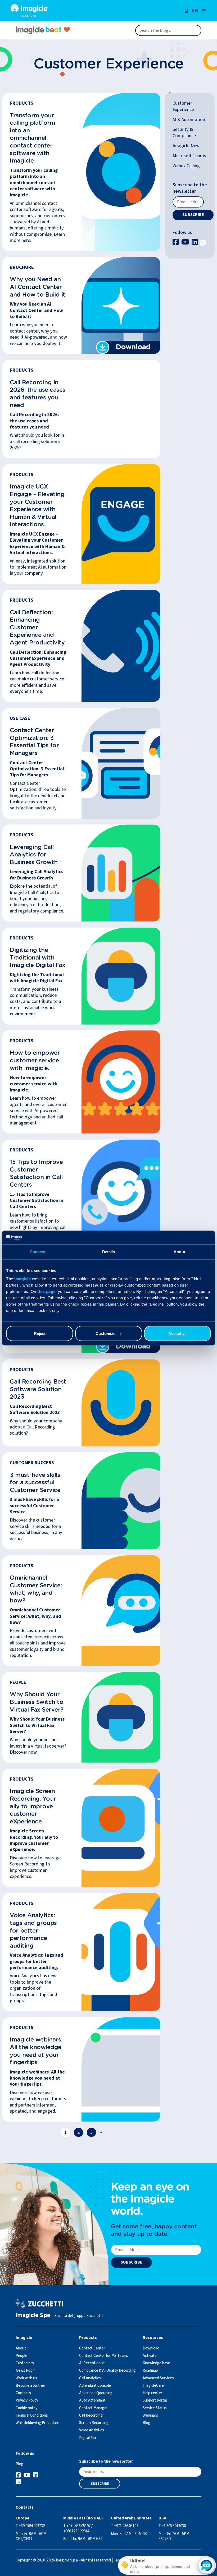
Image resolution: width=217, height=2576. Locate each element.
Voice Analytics (92, 2430)
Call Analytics (90, 2378)
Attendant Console (95, 2386)
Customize (105, 1333)
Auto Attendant (92, 2400)
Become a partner (30, 2386)
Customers (25, 2363)
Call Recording (91, 2415)
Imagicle (22, 1279)
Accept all (177, 1333)
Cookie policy (26, 2408)
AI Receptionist (92, 2363)
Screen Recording (94, 2423)
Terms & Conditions (32, 2415)
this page (46, 1291)
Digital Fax (88, 2438)
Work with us (26, 2378)
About (21, 2348)
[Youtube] (186, 242)
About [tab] (179, 1252)
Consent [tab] (38, 1252)
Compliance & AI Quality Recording (107, 2370)
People (21, 2356)
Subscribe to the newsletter (190, 188)
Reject (40, 1333)
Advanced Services (158, 2378)
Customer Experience (183, 106)
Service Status (155, 2408)
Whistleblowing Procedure (37, 2423)
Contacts (23, 2393)
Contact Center (92, 2348)
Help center (152, 2393)
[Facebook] (176, 242)
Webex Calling (186, 166)
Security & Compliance (184, 132)
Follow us (182, 232)
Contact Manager (93, 2408)
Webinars (150, 2415)
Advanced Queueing (96, 2393)
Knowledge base (156, 2363)
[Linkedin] (195, 242)
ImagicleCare (153, 2386)
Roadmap (150, 2370)
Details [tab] (109, 1252)
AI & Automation (189, 120)
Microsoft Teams (189, 156)
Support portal (155, 2400)
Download (151, 2348)
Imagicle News (187, 146)
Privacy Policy (27, 2400)
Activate (150, 2356)
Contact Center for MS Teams (104, 2356)
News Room (26, 2370)
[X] (203, 242)
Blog (146, 2423)
